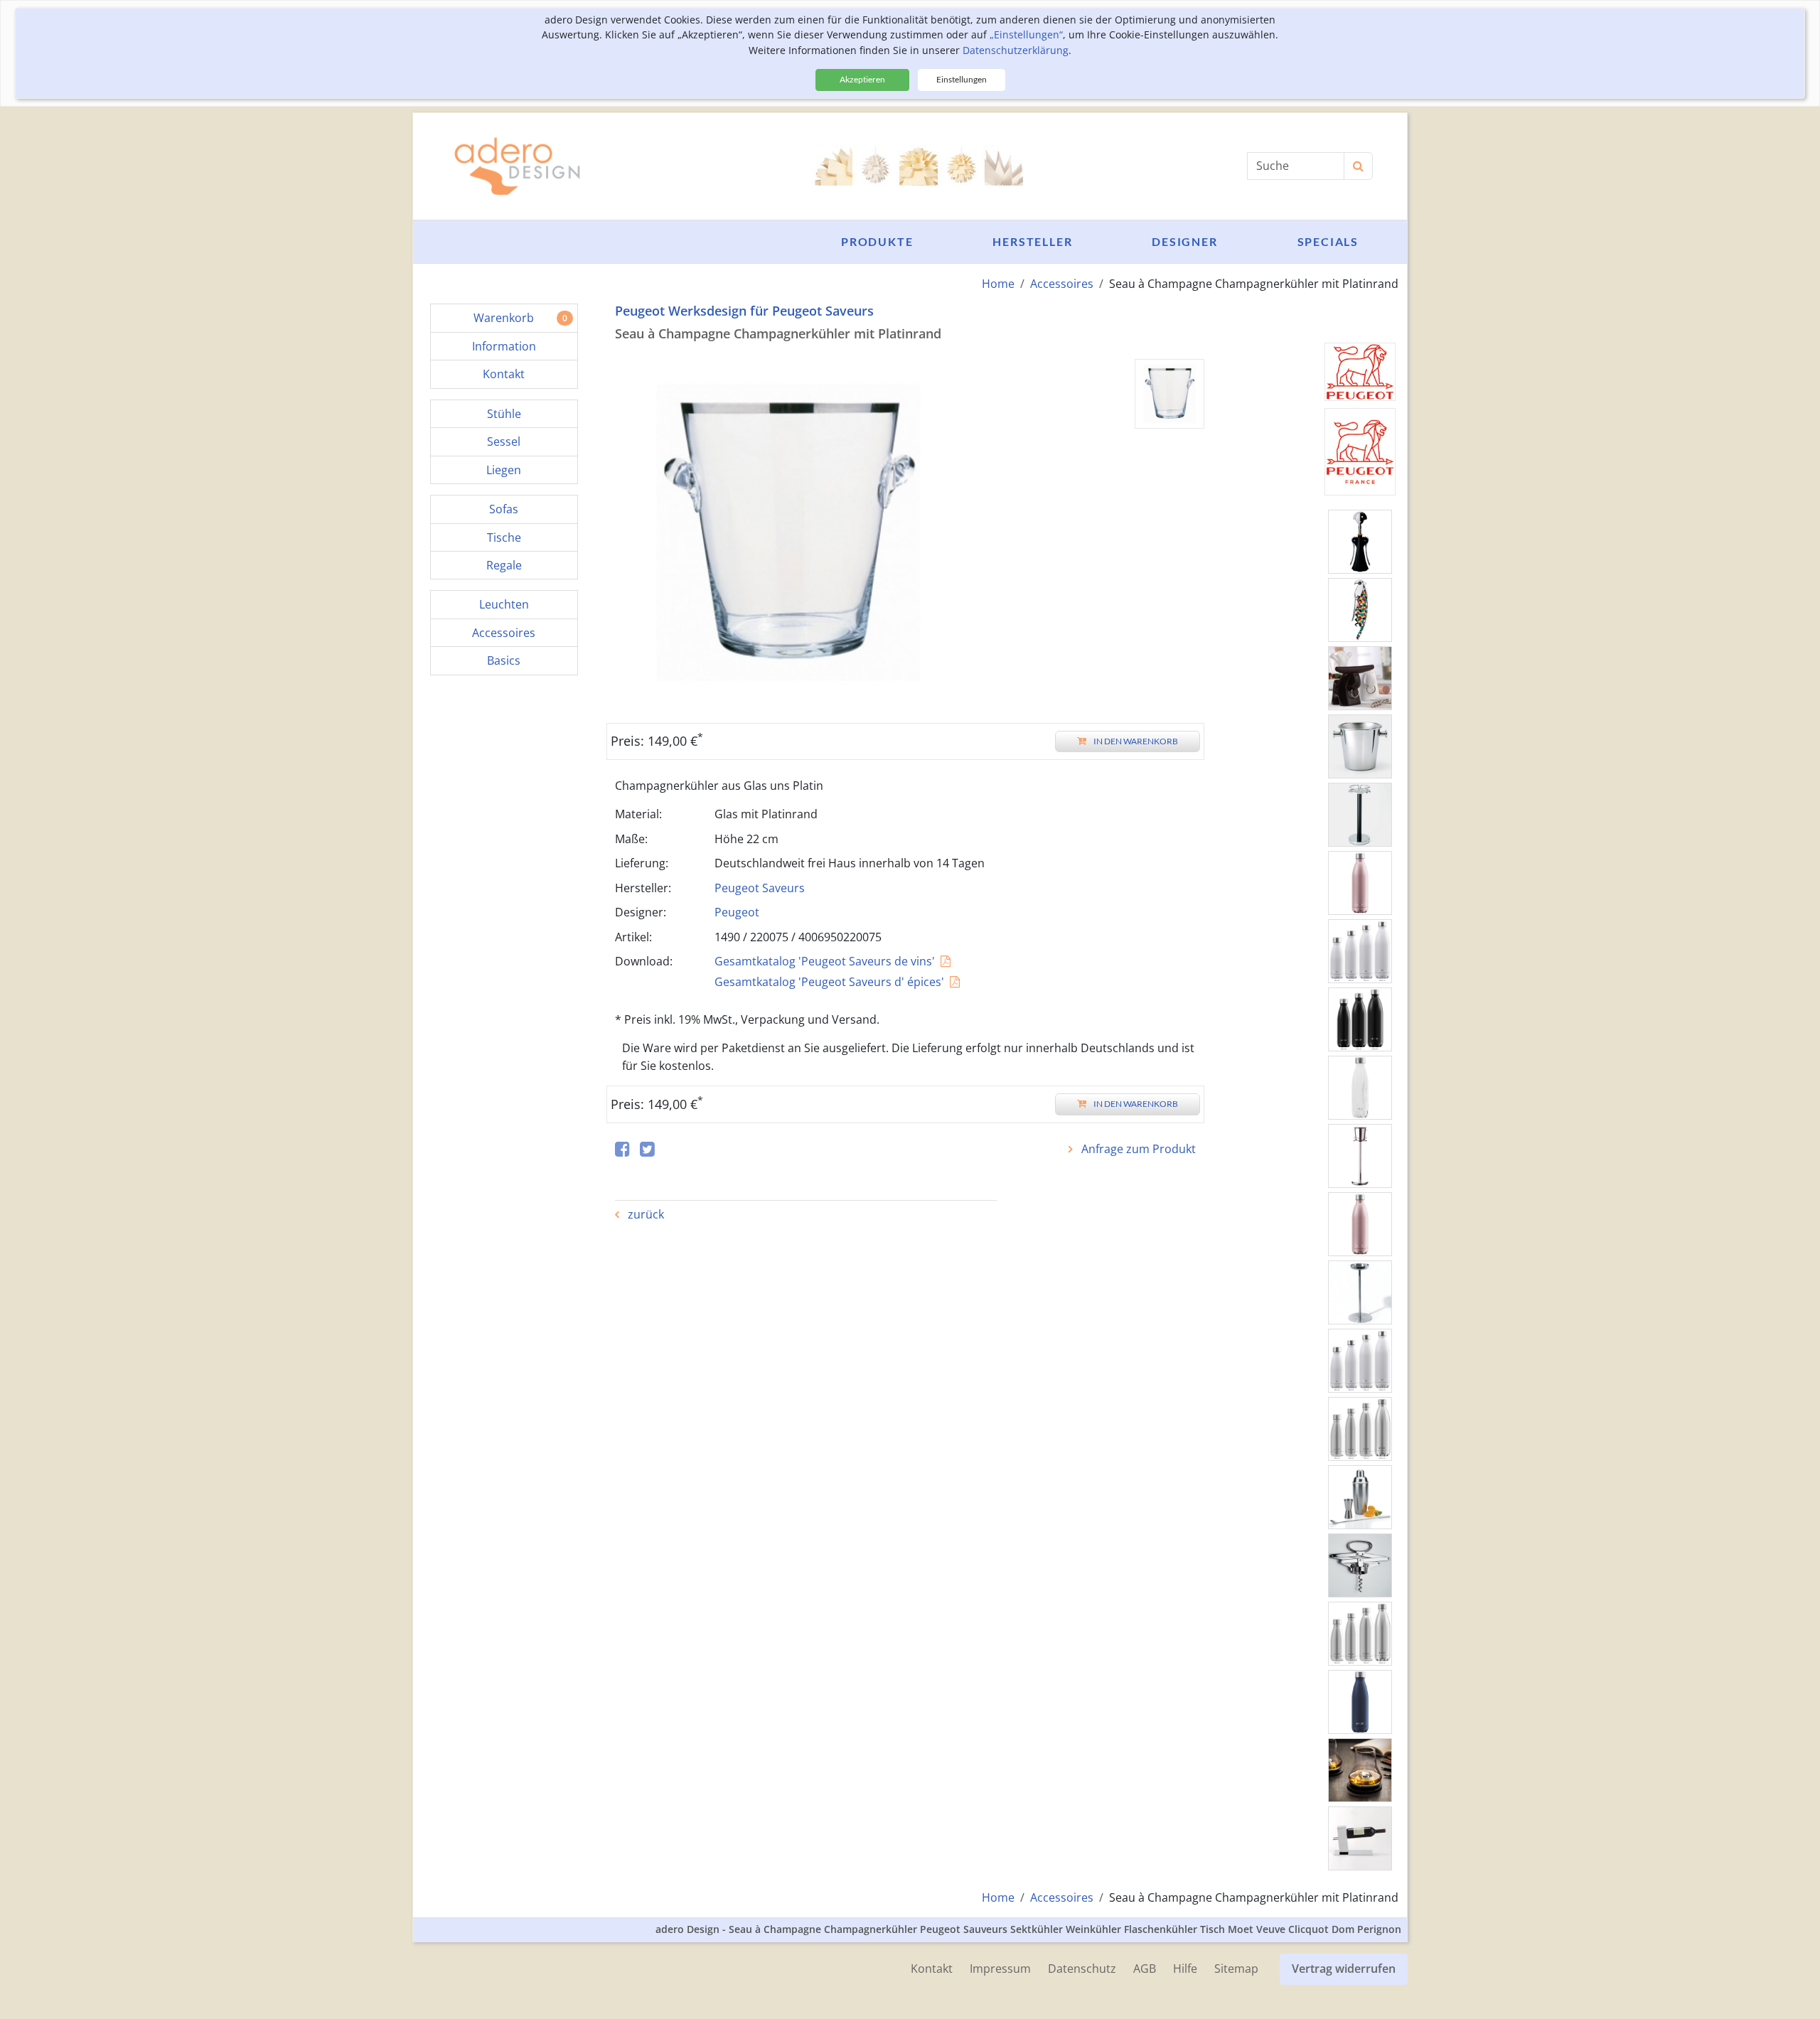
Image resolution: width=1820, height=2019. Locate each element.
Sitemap (1236, 1969)
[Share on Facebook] (622, 1150)
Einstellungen (962, 79)
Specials (1328, 241)
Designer (1184, 241)
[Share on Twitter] (647, 1150)
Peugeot (737, 912)
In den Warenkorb (1136, 741)
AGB (1145, 1969)
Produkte (877, 241)
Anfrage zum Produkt (1137, 1149)
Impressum (1000, 1969)
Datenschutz (1082, 1969)
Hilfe (1185, 1969)
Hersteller (1032, 241)
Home (998, 284)
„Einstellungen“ (1026, 34)
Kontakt (932, 1969)
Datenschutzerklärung (1016, 50)
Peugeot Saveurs (760, 888)
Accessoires (1062, 284)
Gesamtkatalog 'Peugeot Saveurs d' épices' (829, 982)
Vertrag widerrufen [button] (1344, 1969)
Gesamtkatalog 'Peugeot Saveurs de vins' (825, 961)
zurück (644, 1214)
